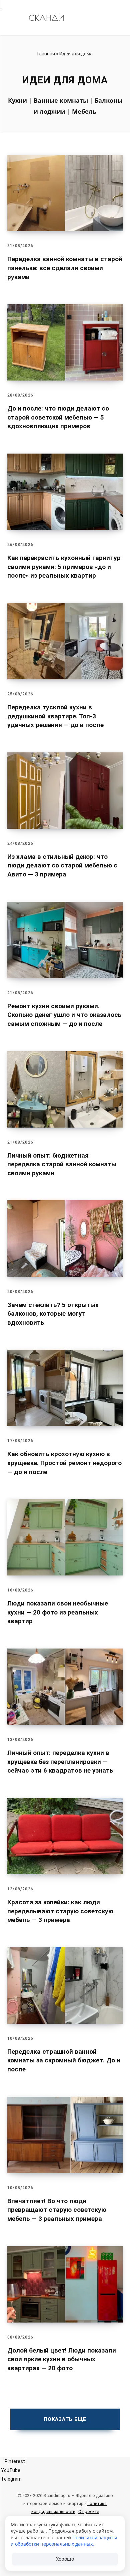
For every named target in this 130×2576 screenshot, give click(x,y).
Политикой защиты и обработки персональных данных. (64, 2541)
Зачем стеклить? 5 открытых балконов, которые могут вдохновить (53, 1314)
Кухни (17, 100)
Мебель (84, 111)
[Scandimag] (46, 18)
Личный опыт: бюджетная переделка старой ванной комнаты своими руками (62, 1164)
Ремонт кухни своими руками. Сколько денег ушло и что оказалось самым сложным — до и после (64, 1015)
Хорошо (65, 2559)
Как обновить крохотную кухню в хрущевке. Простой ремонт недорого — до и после (64, 1463)
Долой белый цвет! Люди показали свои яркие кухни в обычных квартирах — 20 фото (62, 2359)
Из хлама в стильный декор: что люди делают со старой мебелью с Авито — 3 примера (62, 865)
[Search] (115, 18)
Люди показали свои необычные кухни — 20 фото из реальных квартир (58, 1612)
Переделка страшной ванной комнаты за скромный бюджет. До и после (64, 2060)
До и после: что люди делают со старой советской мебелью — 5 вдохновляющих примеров (58, 417)
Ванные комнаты (61, 100)
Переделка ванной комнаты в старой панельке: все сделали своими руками (65, 268)
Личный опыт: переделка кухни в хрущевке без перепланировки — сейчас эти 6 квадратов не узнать (60, 1762)
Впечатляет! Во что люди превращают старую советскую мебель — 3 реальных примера (57, 2210)
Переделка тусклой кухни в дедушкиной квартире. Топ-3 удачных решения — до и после (55, 716)
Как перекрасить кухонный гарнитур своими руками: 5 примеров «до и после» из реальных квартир (64, 567)
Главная (46, 54)
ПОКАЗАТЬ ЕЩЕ (65, 2419)
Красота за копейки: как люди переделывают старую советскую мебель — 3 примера (60, 1911)
